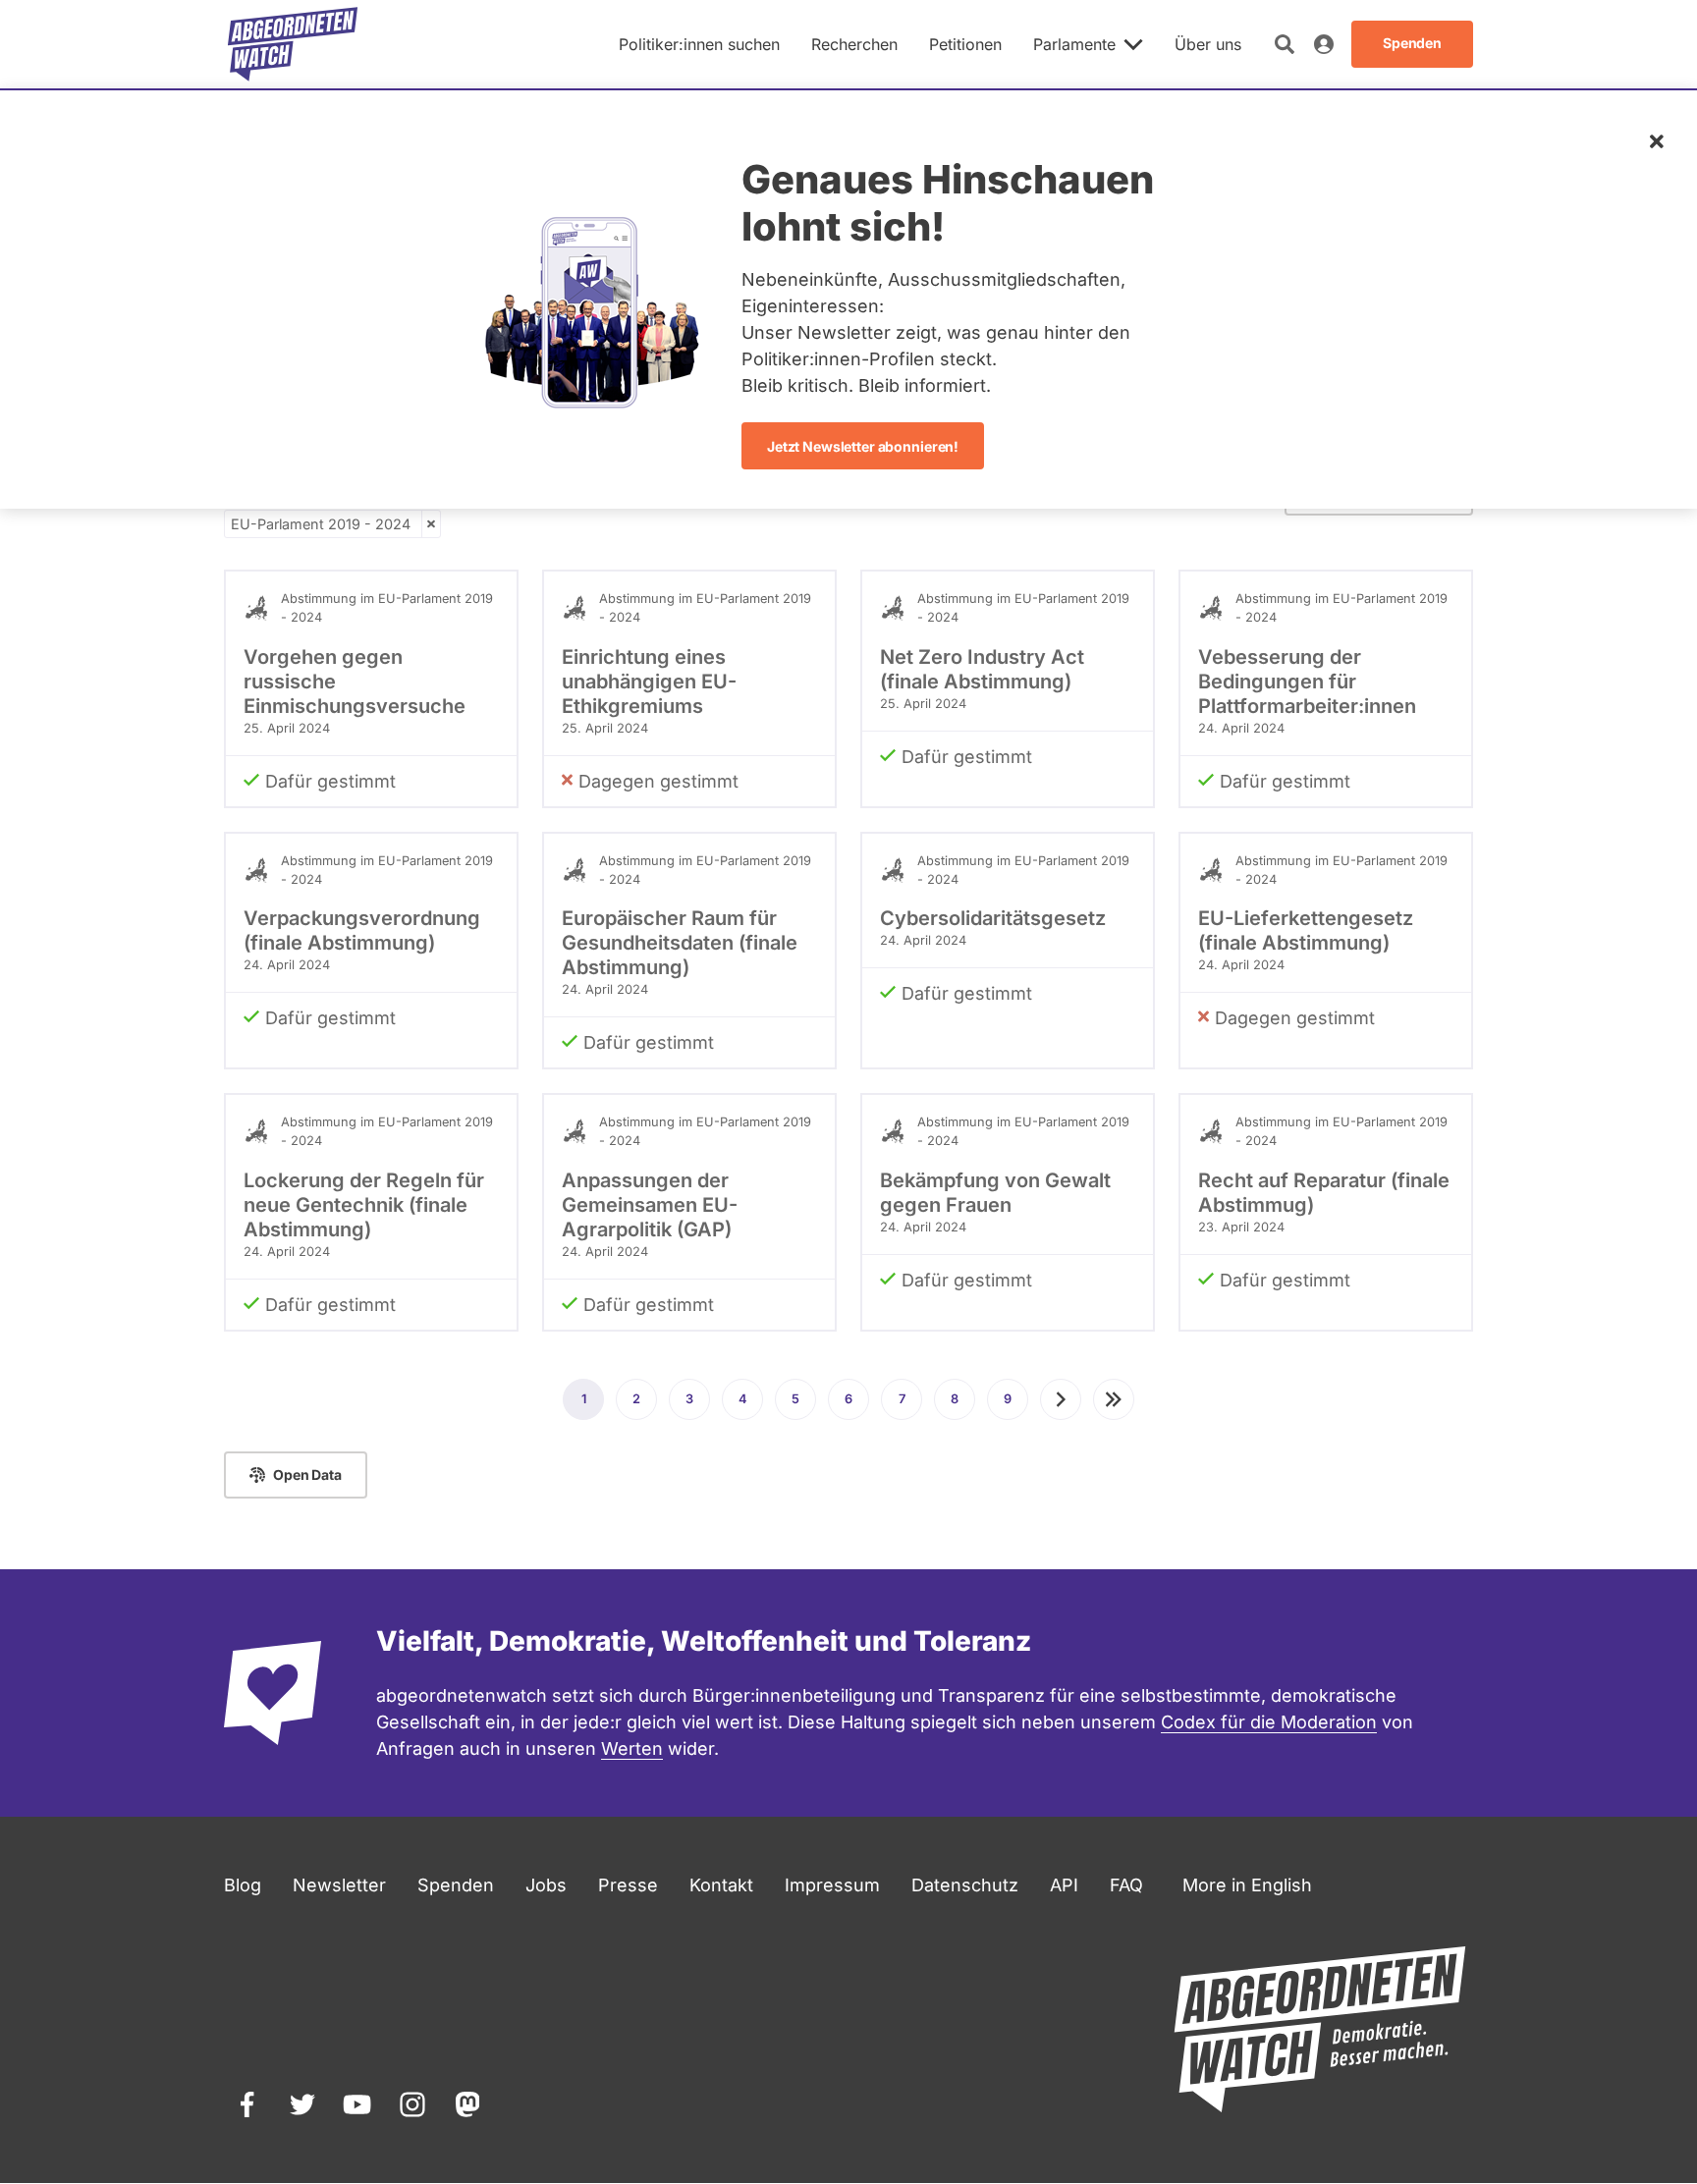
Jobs (546, 1885)
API (1064, 1885)
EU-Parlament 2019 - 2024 (321, 524)
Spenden (456, 1885)
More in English (1247, 1885)
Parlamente (1074, 44)
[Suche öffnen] (1285, 44)
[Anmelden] (1324, 44)
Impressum (832, 1885)
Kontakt (721, 1885)
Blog (243, 1885)
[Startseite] (293, 44)
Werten (632, 1748)
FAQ (1126, 1885)
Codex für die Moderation (1269, 1722)
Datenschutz (965, 1885)
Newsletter (339, 1885)
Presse (628, 1885)
